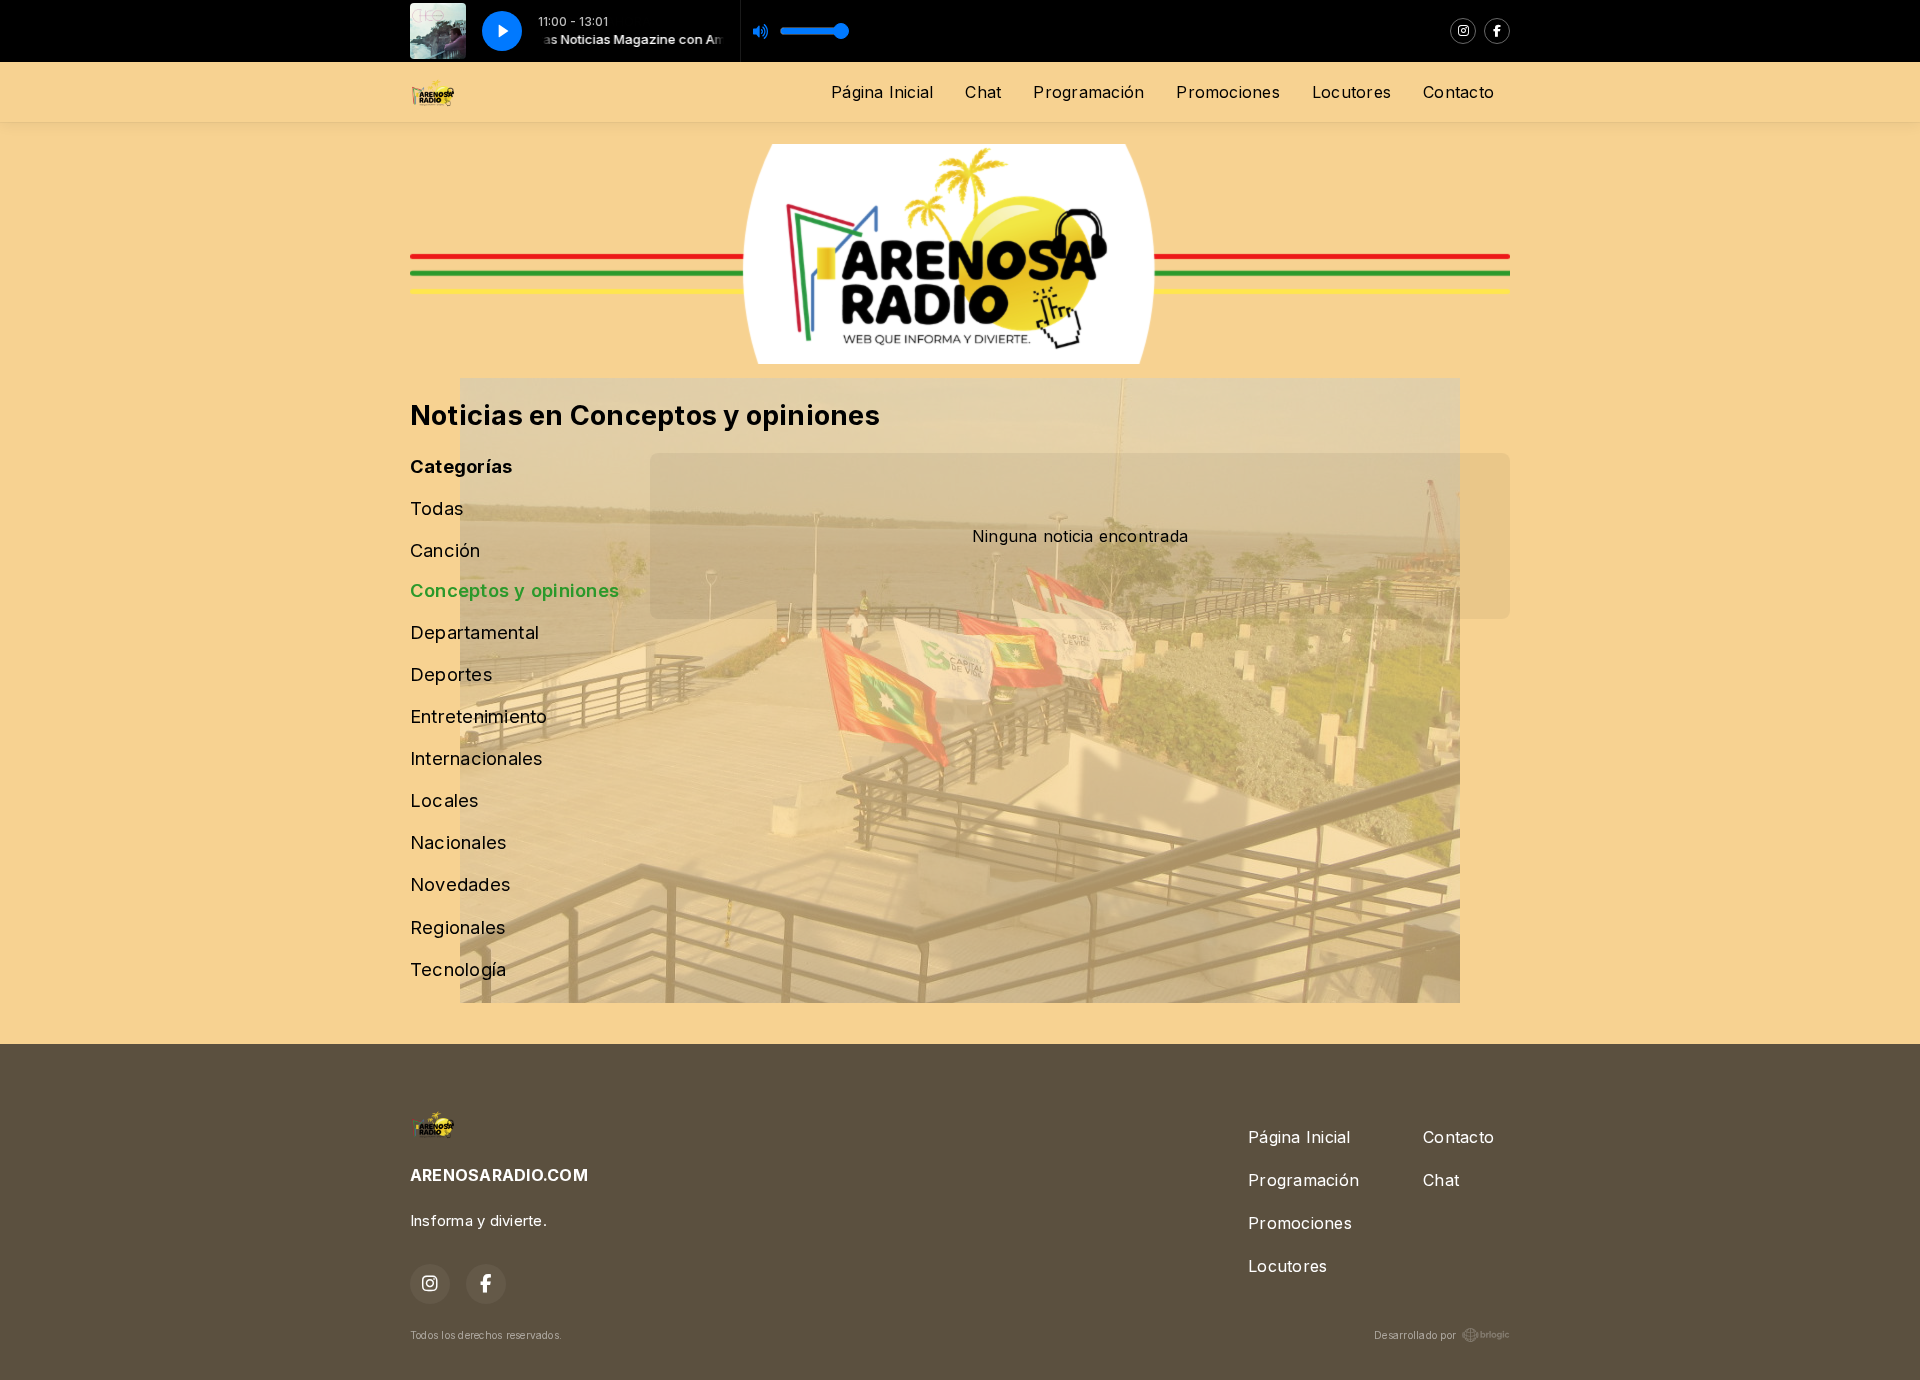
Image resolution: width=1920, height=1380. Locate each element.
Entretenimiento (479, 716)
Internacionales (477, 758)
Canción (445, 550)
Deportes (451, 674)
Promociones (1228, 92)
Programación (1088, 92)
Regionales (458, 927)
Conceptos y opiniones (514, 590)
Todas (437, 508)
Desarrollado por (1415, 1335)
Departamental (474, 632)
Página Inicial (882, 92)
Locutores (1351, 92)
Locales (445, 800)
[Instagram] (1463, 31)
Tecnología (458, 969)
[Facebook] (1497, 31)
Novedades (460, 884)
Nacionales (458, 842)
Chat (983, 92)
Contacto (1458, 92)
